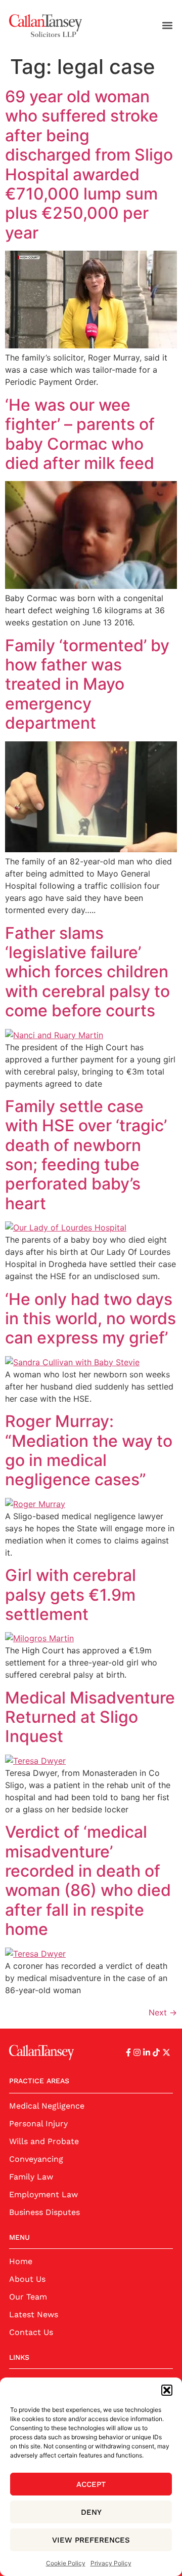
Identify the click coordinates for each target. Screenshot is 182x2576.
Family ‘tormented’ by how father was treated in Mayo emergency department (87, 684)
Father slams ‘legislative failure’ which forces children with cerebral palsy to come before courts (87, 972)
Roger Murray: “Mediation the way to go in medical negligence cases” (89, 1450)
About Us (27, 2279)
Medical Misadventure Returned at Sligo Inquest (90, 1717)
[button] (167, 2390)
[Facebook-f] (128, 2052)
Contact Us (31, 2332)
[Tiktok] (156, 2052)
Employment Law (43, 2194)
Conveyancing (36, 2159)
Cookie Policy (66, 2563)
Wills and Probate (44, 2141)
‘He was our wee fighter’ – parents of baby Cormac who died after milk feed (80, 434)
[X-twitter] (166, 2052)
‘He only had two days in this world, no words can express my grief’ (90, 1319)
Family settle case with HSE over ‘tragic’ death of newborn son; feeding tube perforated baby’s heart (86, 1155)
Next (163, 2012)
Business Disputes (44, 2212)
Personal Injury (38, 2124)
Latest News (34, 2314)
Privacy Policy (111, 2563)
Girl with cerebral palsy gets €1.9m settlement (71, 1595)
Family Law (31, 2177)
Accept (91, 2484)
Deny (91, 2512)
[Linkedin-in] (147, 2052)
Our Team (28, 2297)
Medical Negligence (47, 2106)
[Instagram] (137, 2052)
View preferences (91, 2540)
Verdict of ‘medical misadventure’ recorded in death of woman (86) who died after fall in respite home (88, 1880)
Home (21, 2261)
